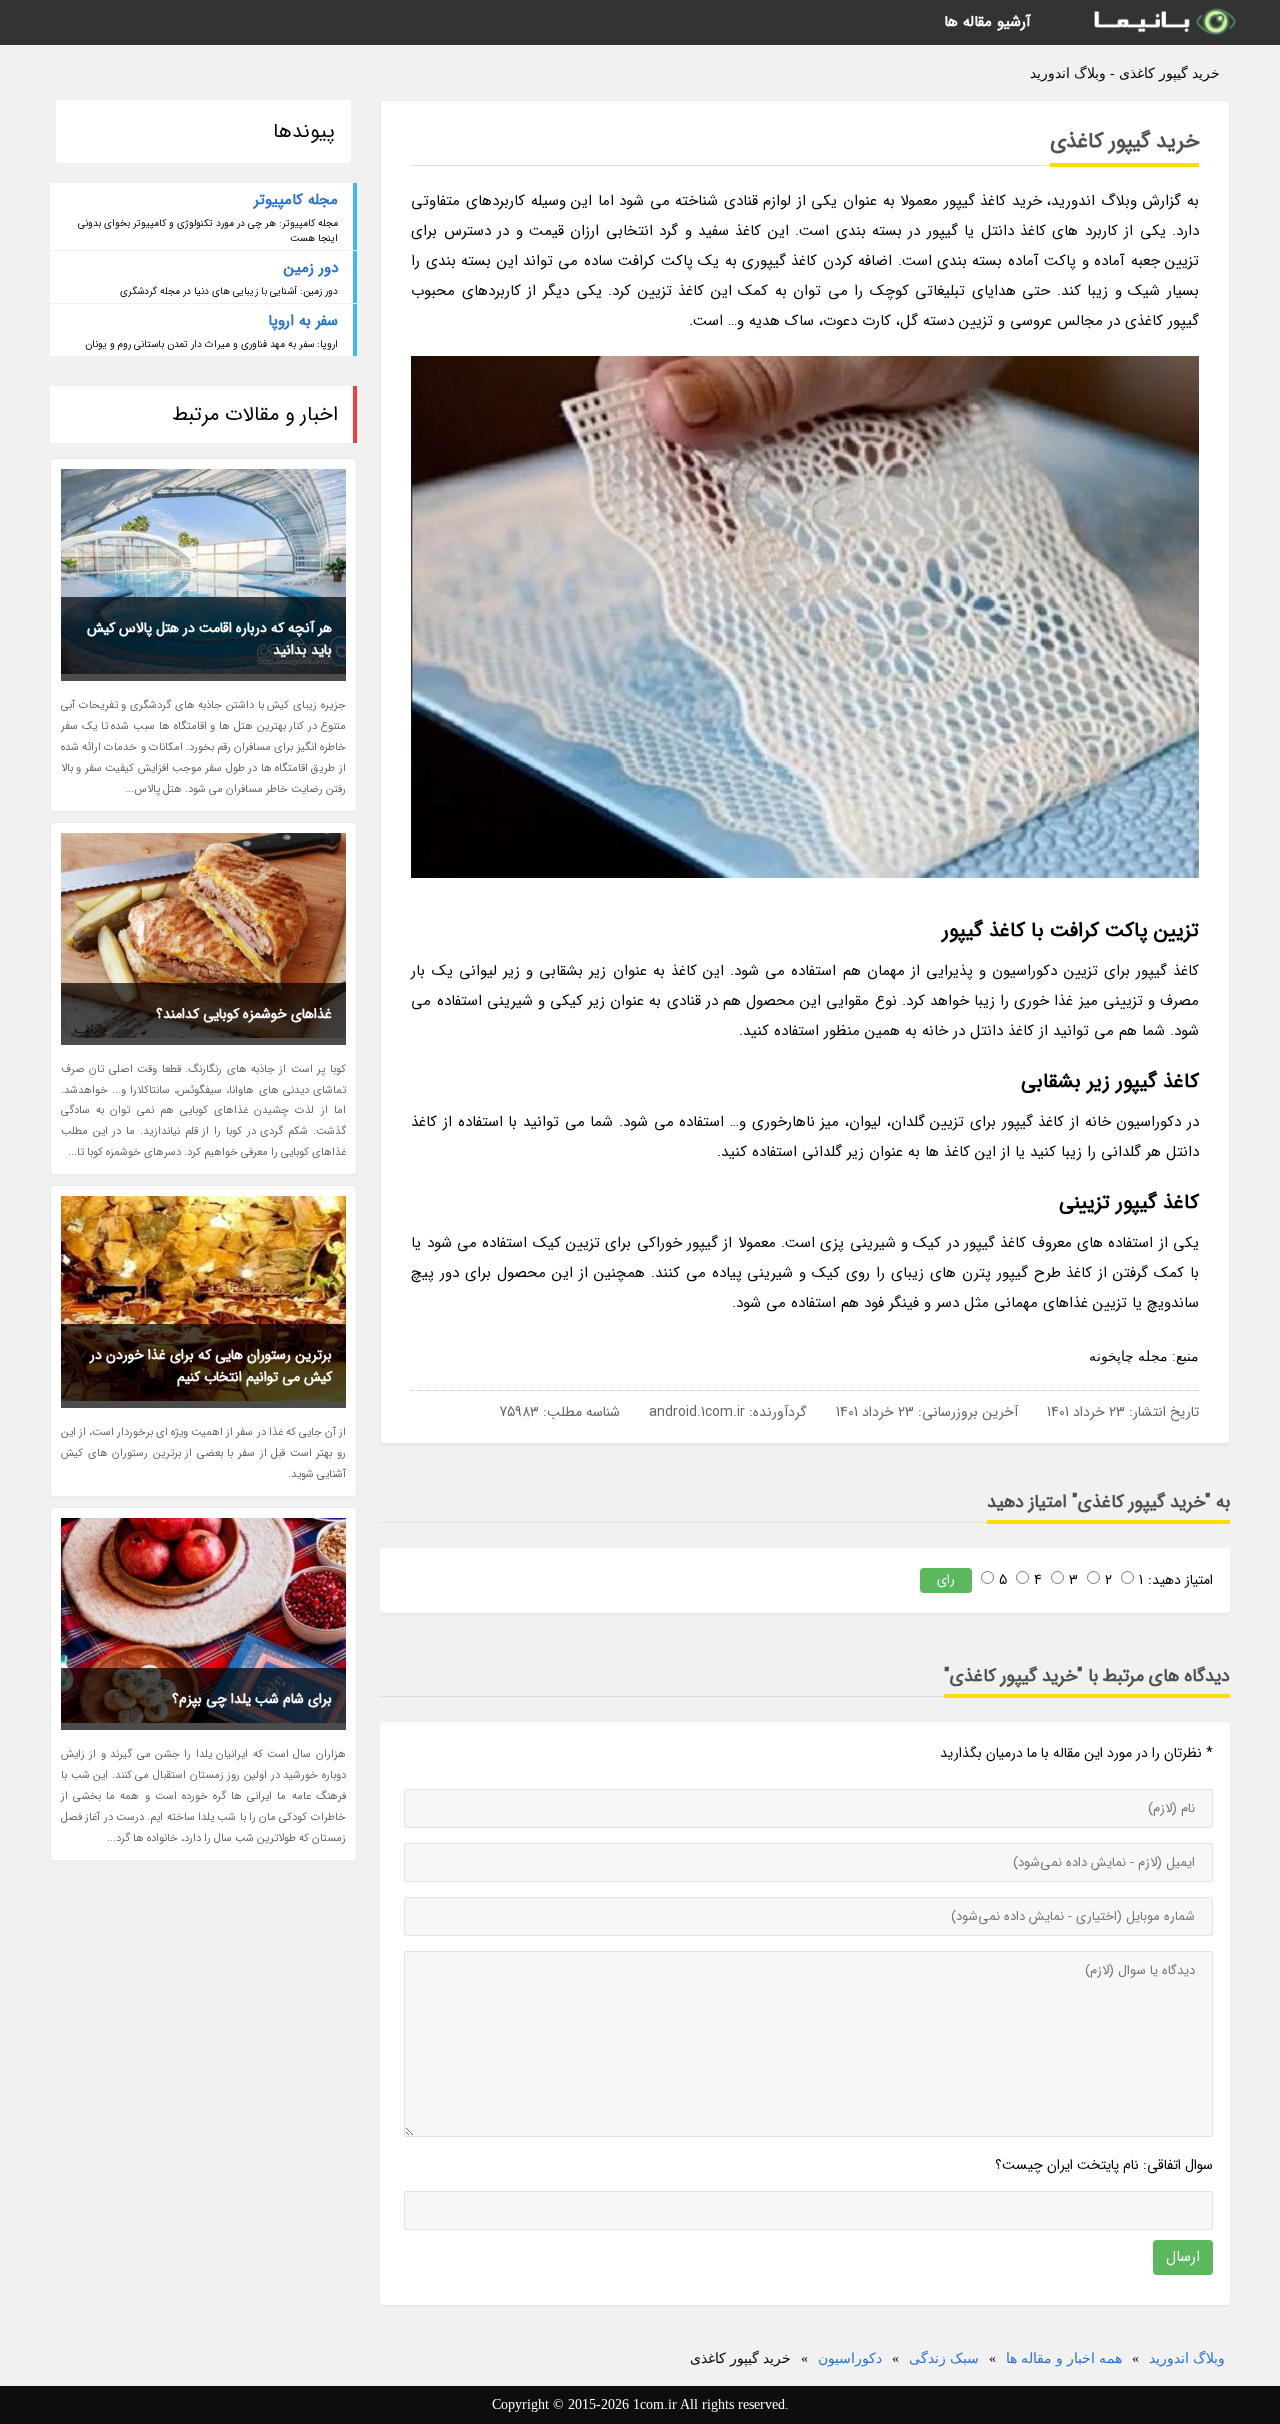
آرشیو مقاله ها (987, 22)
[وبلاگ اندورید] (1163, 22)
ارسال (1183, 2257)
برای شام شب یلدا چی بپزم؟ (252, 1699)
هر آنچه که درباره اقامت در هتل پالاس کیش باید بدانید (209, 639)
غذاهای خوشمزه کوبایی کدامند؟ (244, 1014)
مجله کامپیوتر (296, 200)
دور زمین (311, 268)
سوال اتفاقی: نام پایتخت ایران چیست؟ (1104, 2165)
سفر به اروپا (303, 321)
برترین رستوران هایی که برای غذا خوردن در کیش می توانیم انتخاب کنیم (211, 1366)
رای (946, 1579)
